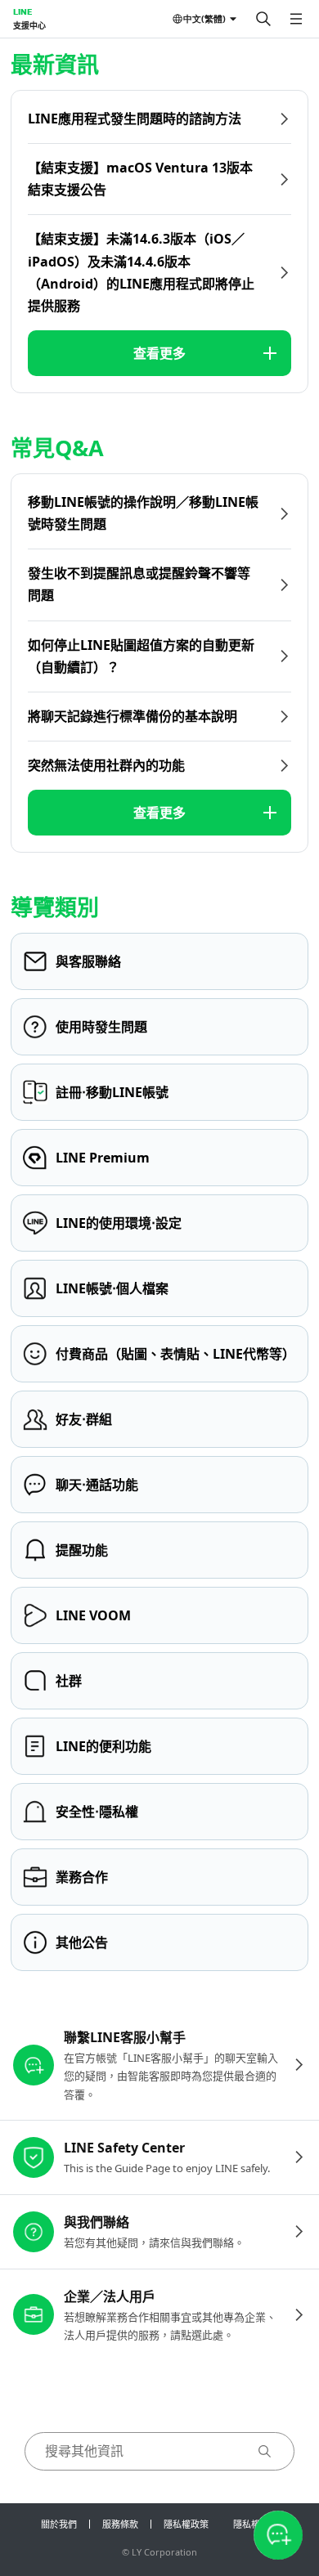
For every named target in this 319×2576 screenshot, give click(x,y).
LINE (22, 11)
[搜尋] (263, 19)
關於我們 (59, 2524)
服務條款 (120, 2524)
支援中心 (29, 25)
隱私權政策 (186, 2524)
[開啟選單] (296, 19)
